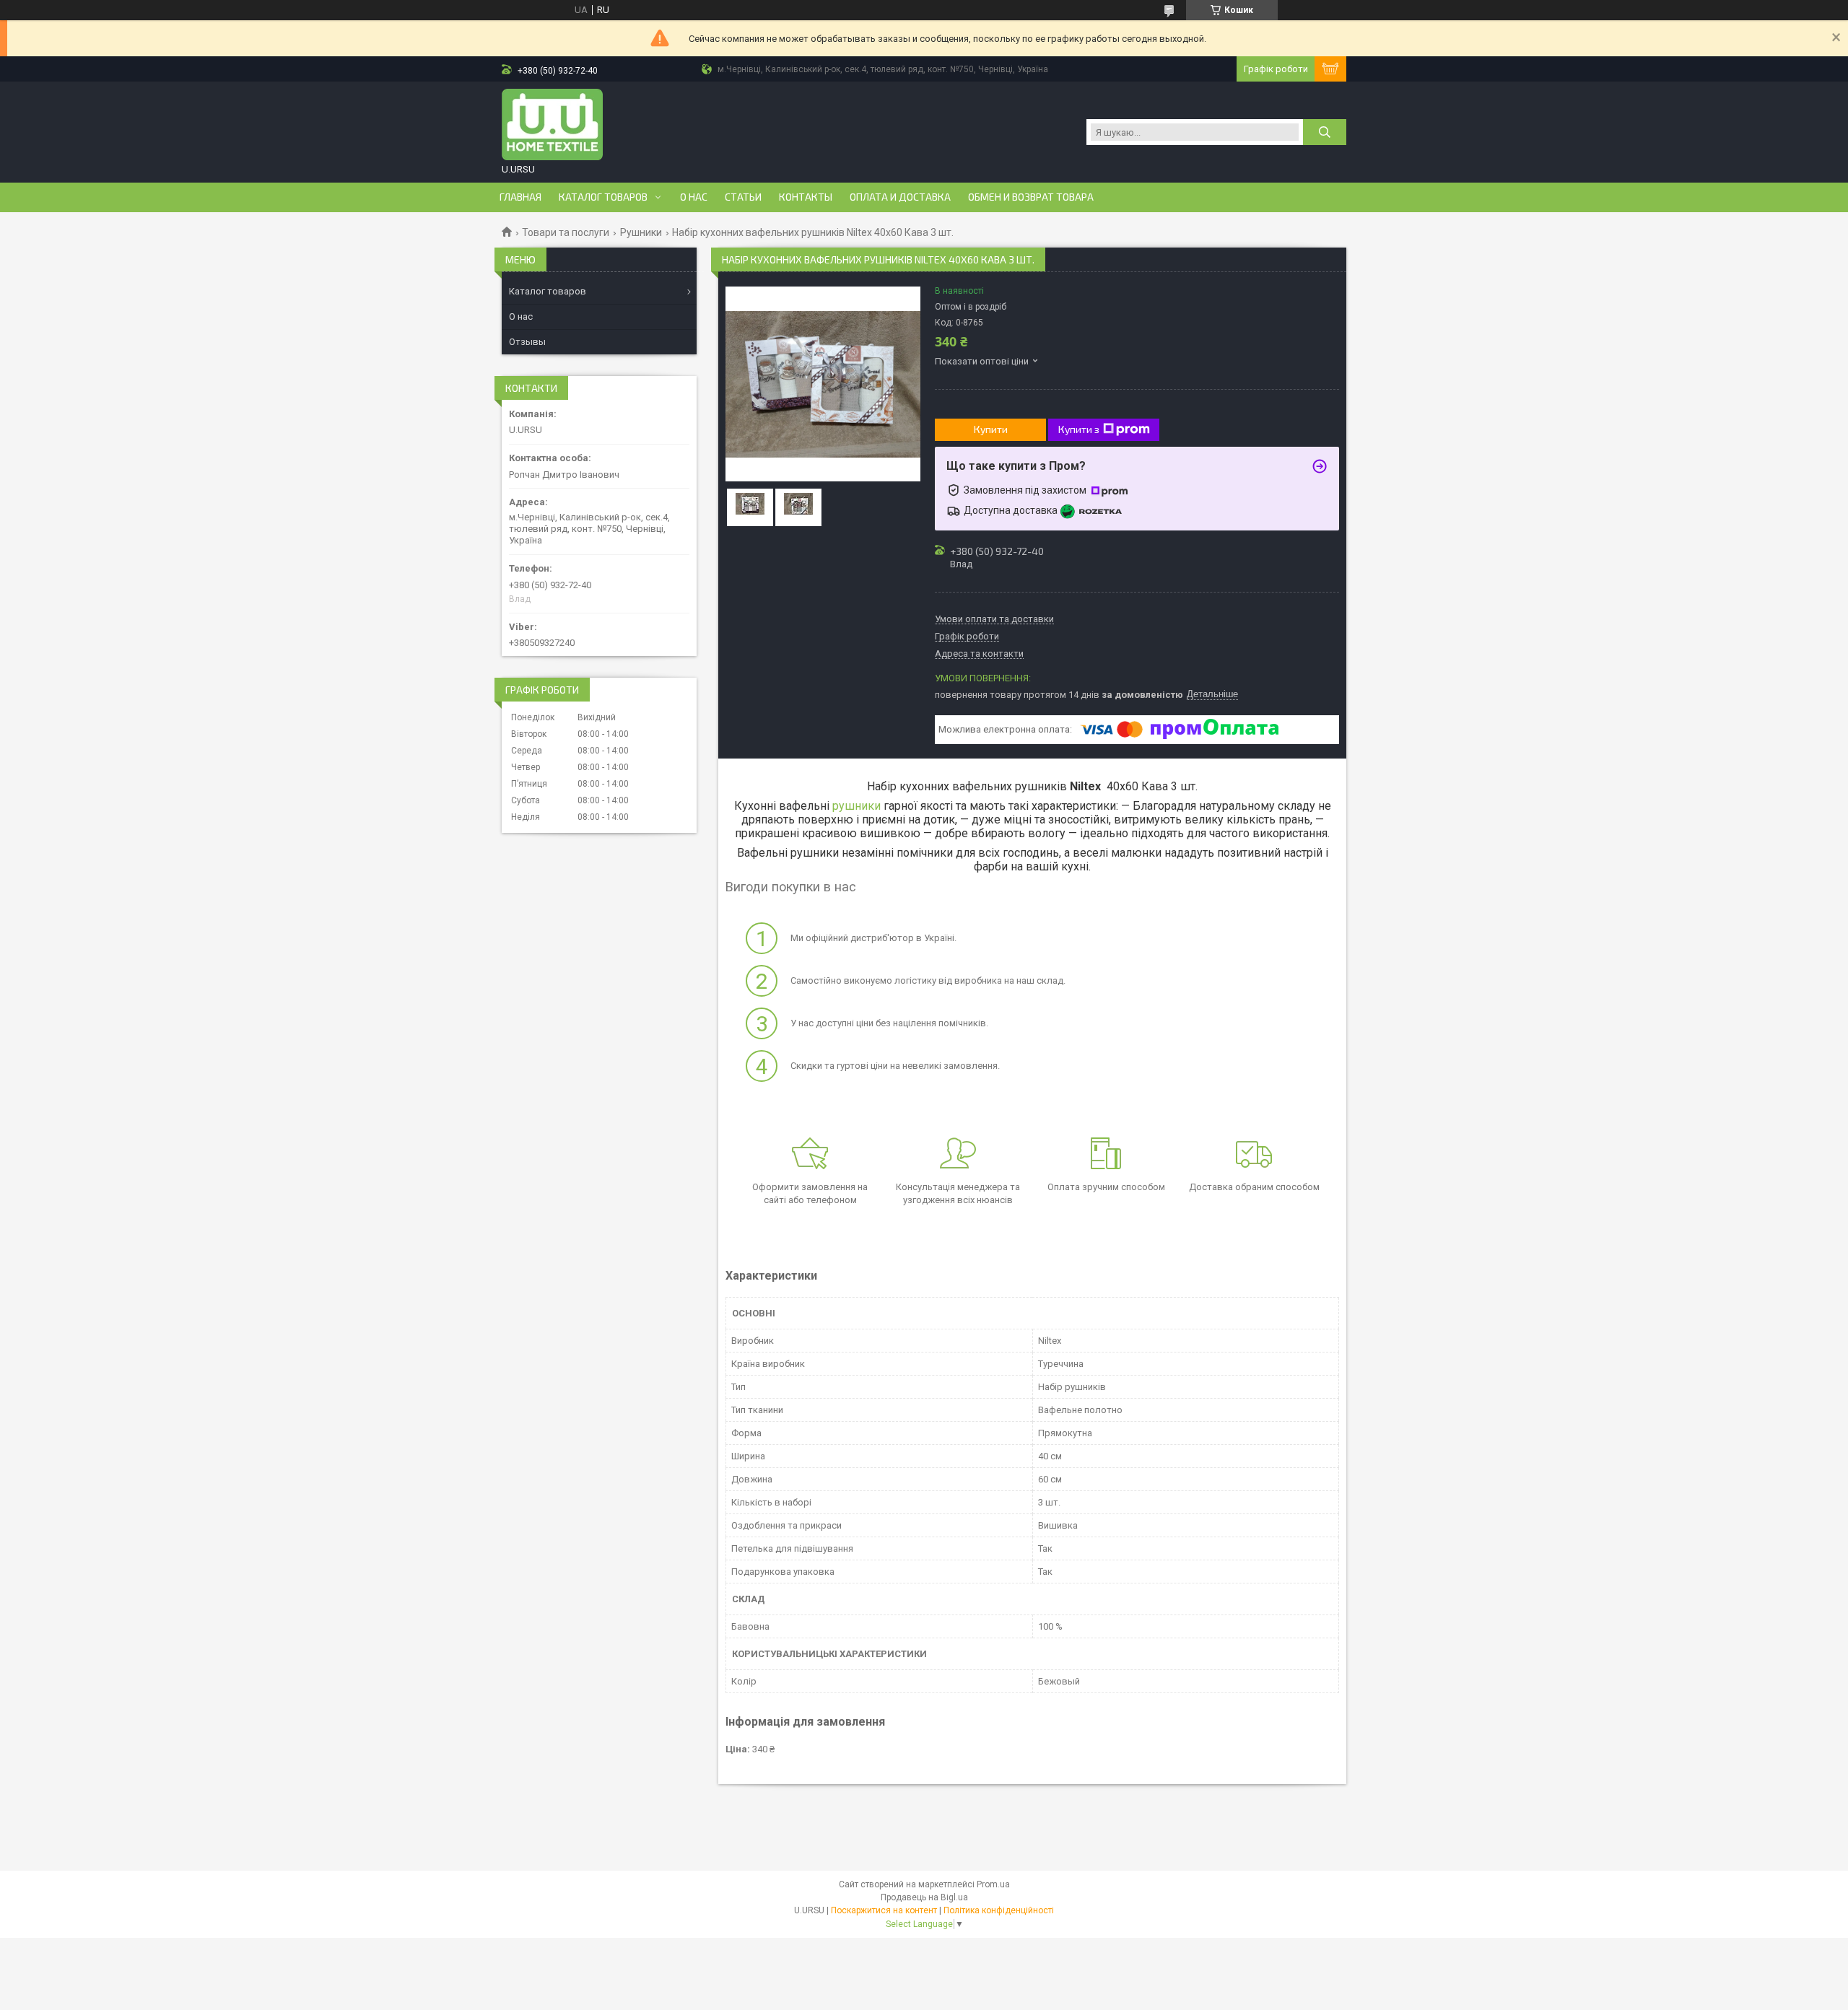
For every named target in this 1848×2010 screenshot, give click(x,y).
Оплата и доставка (900, 197)
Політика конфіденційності (999, 1910)
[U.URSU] (552, 125)
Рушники (641, 232)
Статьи (743, 197)
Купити (991, 429)
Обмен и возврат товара (1031, 197)
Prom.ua (993, 1884)
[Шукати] (1325, 132)
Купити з (1079, 429)
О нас (694, 197)
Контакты (806, 197)
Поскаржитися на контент (884, 1910)
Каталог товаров (603, 197)
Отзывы (527, 342)
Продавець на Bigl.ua (924, 1897)
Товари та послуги (566, 232)
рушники (857, 806)
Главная (520, 197)
